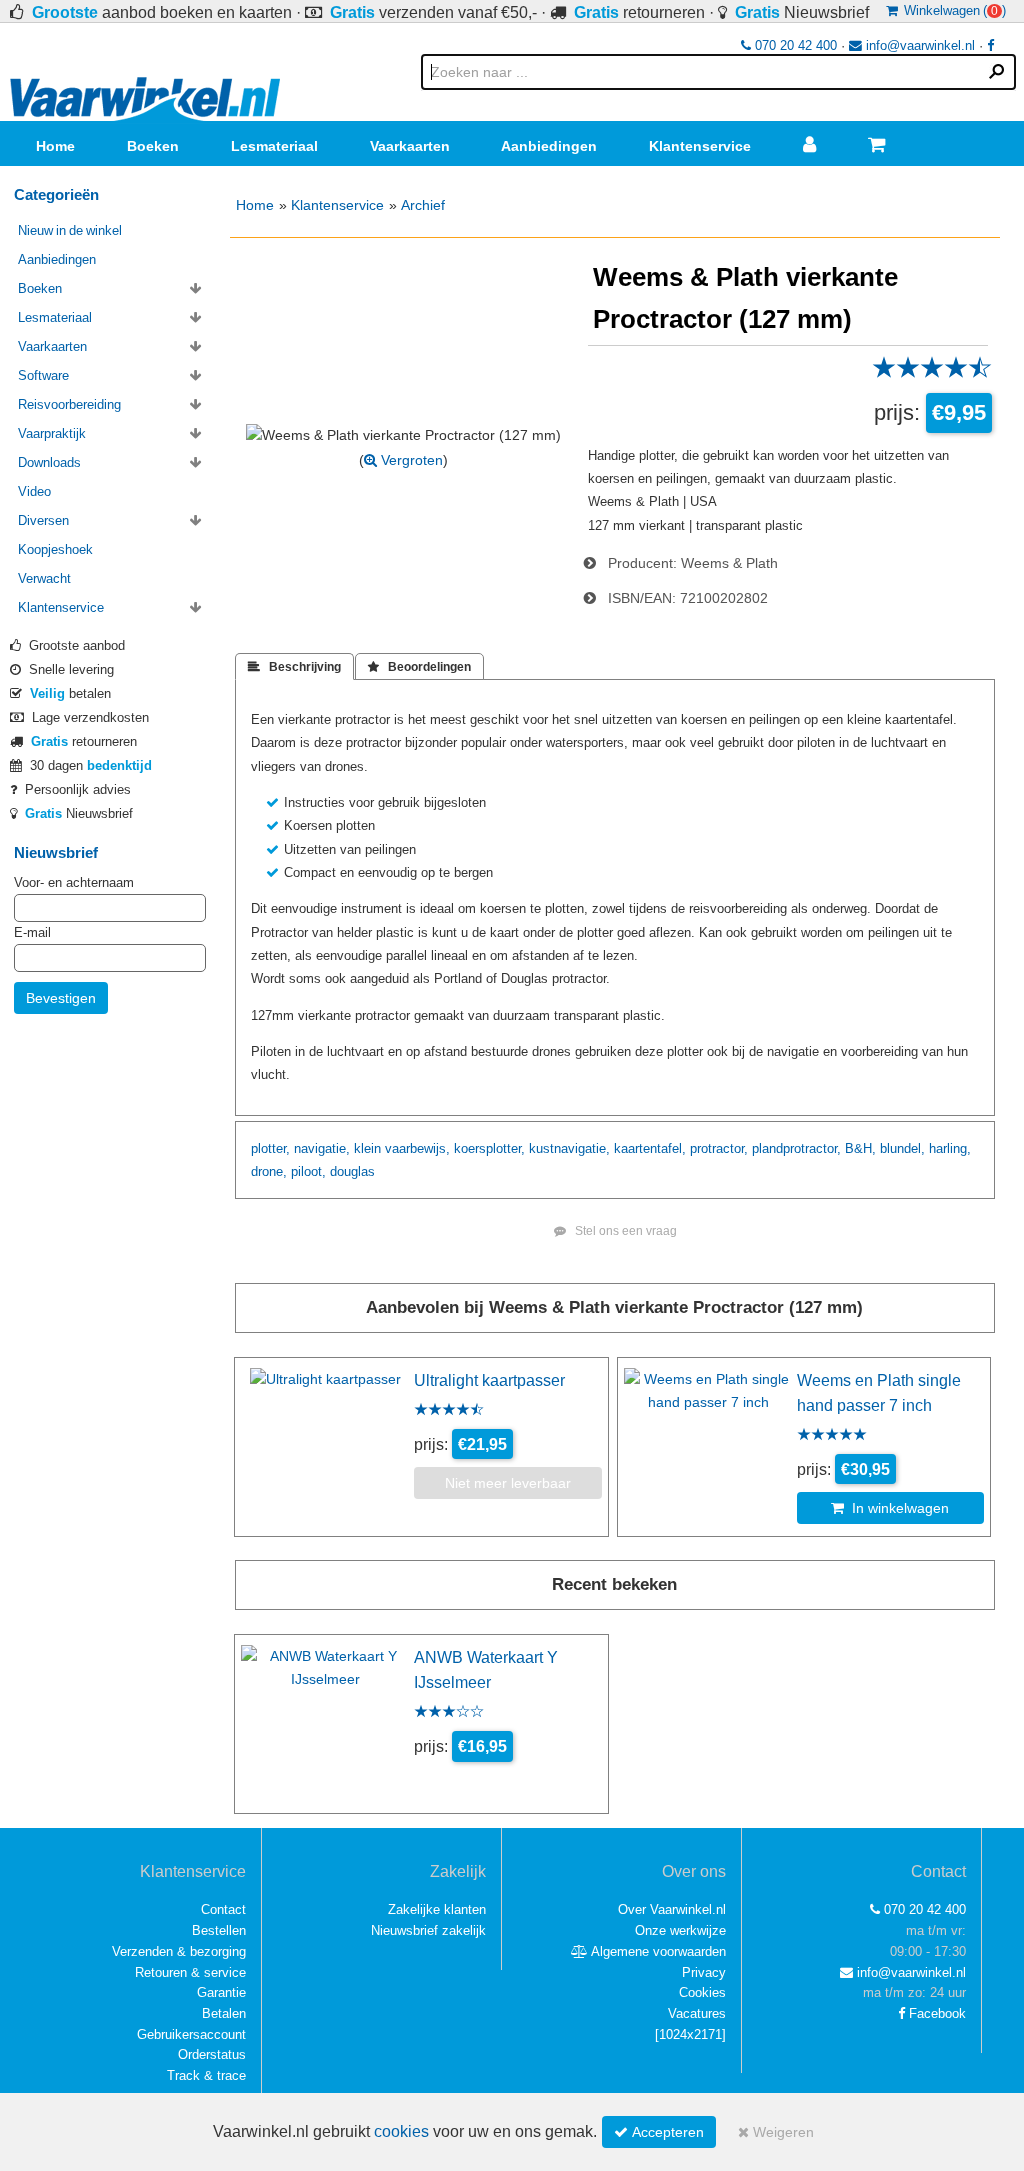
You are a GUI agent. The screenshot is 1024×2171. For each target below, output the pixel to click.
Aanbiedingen (549, 146)
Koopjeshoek (55, 549)
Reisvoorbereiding (69, 404)
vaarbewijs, (417, 1148)
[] (690, 2034)
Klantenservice (700, 146)
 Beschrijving (294, 667)
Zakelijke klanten (437, 1909)
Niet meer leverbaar (508, 1483)
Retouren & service (190, 1972)
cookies (401, 2131)
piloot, (308, 1171)
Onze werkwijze (680, 1930)
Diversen (43, 520)
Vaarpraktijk (52, 433)
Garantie (221, 1992)
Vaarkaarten (410, 146)
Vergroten (410, 460)
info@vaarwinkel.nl (918, 45)
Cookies (702, 1992)
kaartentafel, (650, 1148)
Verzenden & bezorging (179, 1951)
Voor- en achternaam (74, 882)
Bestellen (219, 1930)
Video (34, 491)
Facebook (935, 2013)
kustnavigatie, (569, 1148)
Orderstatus (212, 2054)
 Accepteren (659, 2132)
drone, (269, 1171)
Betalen (224, 2013)
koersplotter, (489, 1148)
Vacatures (697, 2013)
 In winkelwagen (890, 1508)
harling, (950, 1148)
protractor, (719, 1148)
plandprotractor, (796, 1148)
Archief (423, 205)
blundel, (902, 1148)
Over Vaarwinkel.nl (672, 1909)
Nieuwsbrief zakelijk (428, 1930)
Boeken (153, 146)
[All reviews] (932, 374)
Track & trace (206, 2075)
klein (367, 1148)
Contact (223, 1909)
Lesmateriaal (274, 146)
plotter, (270, 1148)
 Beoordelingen (419, 667)
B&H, (860, 1148)
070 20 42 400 (794, 45)
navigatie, (322, 1148)
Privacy (704, 1972)
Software (43, 375)
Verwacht (44, 578)
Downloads (49, 462)
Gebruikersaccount (191, 2034)
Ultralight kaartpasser (489, 1380)
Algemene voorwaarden (657, 1951)
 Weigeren (776, 2132)
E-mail (32, 932)
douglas (352, 1171)
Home (55, 146)
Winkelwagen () (952, 10)
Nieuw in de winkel (70, 230)
